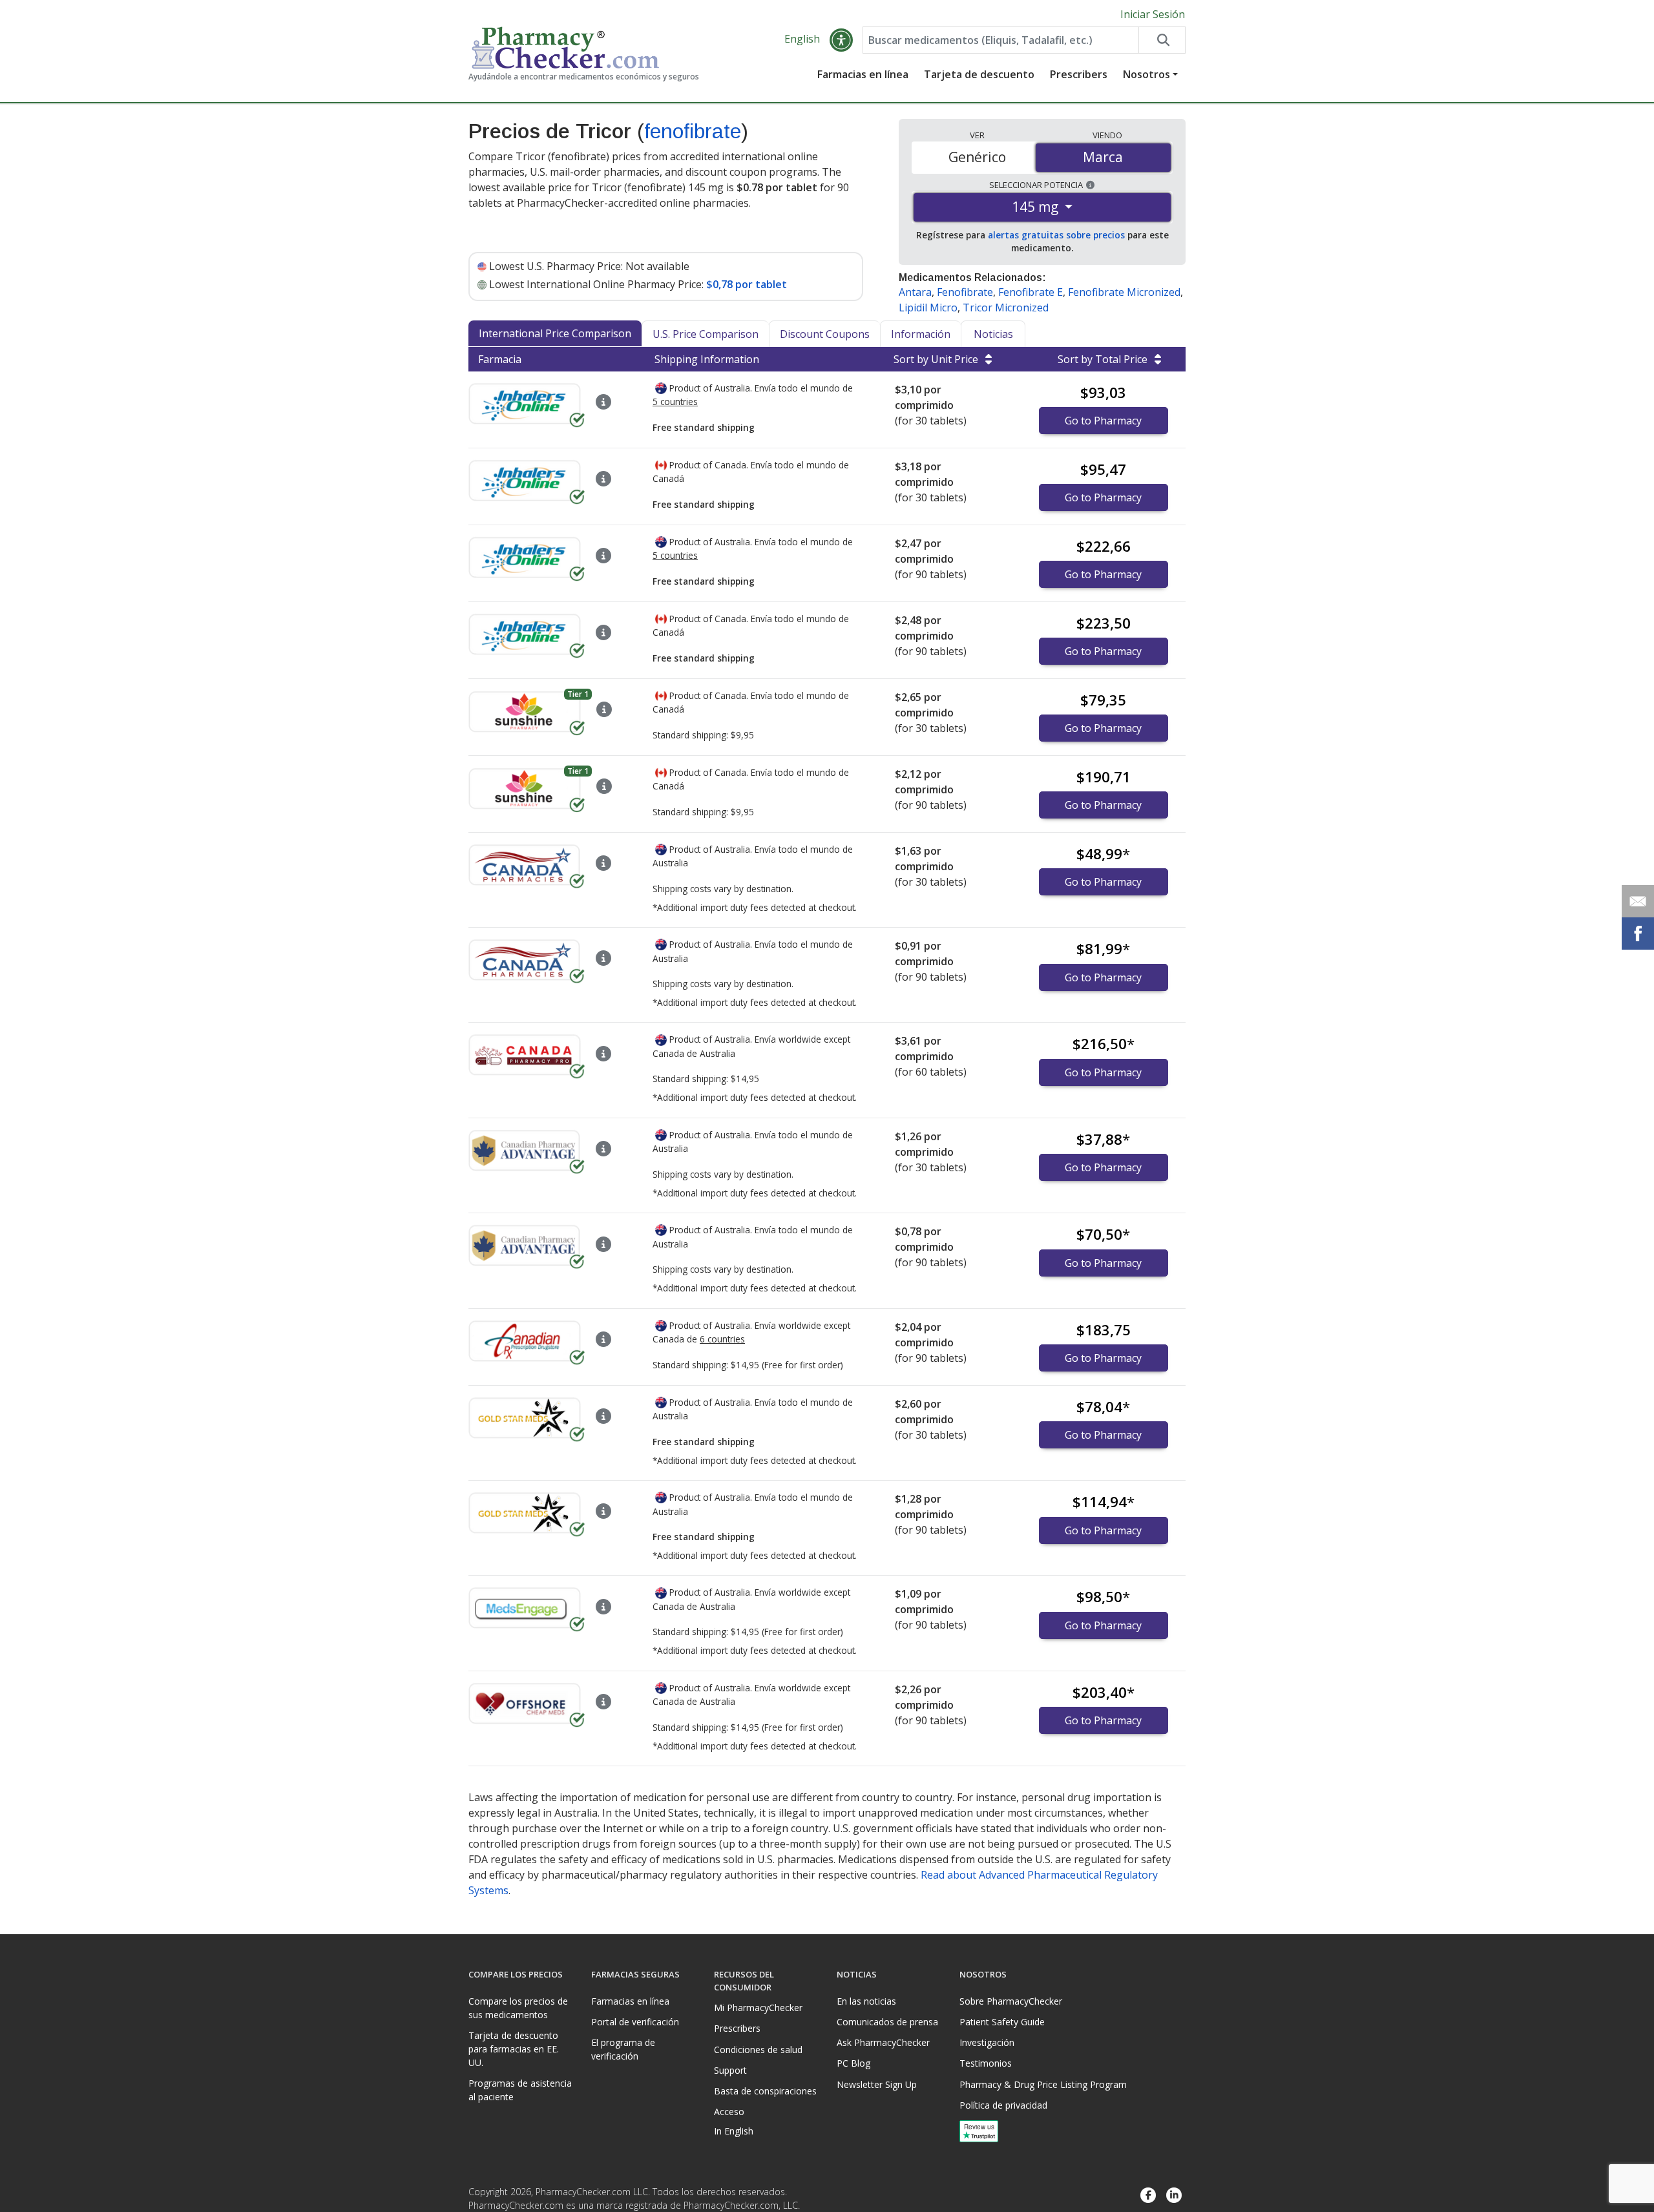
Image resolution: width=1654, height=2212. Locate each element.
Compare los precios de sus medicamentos (518, 2008)
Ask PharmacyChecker (883, 2042)
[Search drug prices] (1162, 40)
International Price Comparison (555, 333)
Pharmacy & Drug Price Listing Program (1043, 2084)
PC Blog (853, 2063)
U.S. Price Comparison (706, 334)
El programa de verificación (623, 2049)
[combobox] (1001, 40)
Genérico (977, 157)
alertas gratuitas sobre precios (1056, 235)
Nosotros (1146, 74)
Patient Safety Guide (1002, 2022)
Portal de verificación (635, 2022)
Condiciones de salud (758, 2050)
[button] (841, 40)
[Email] (1638, 901)
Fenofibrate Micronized (1124, 292)
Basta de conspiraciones (765, 2091)
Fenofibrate (965, 292)
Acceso (729, 2112)
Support (730, 2070)
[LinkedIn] (1174, 2196)
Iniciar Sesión (1153, 14)
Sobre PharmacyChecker (1011, 2001)
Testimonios (986, 2063)
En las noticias (866, 2001)
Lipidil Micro (928, 308)
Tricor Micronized (1006, 308)
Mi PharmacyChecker (758, 2008)
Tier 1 (578, 694)
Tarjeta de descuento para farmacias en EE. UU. (514, 2049)
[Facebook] (1148, 2196)
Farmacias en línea (863, 74)
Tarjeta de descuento (979, 74)
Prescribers (1079, 74)
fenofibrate (693, 131)
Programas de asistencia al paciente (520, 2090)
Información (921, 334)
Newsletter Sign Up (877, 2084)
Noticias (993, 334)
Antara (915, 292)
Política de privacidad (1003, 2105)
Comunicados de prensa (887, 2022)
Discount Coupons (825, 334)
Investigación (987, 2042)
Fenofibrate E (1031, 292)
